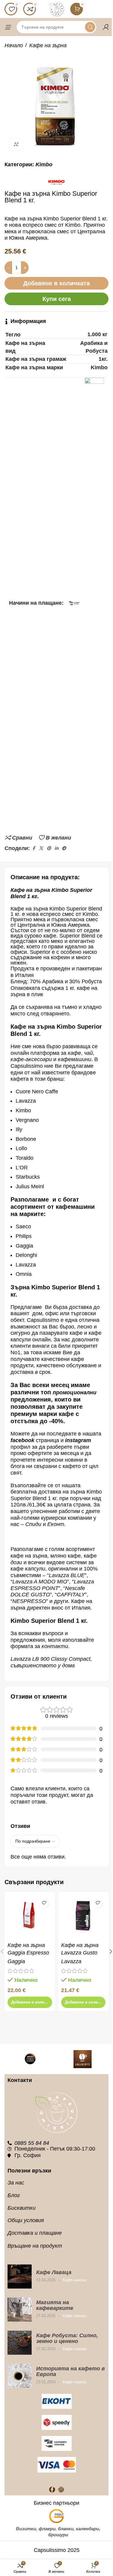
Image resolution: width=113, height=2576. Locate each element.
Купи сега (57, 299)
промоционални (75, 1392)
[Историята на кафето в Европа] (20, 2376)
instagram (78, 1440)
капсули (35, 1569)
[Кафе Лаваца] (20, 2277)
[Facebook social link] (33, 848)
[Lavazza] (30, 2059)
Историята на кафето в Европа (71, 2371)
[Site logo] (57, 9)
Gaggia (16, 1961)
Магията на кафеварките (55, 2305)
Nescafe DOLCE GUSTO (48, 1592)
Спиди (33, 1524)
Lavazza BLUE (67, 1575)
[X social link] (41, 848)
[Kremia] (83, 2059)
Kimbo (44, 164)
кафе (74, 1053)
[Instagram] (61, 2490)
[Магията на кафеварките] (20, 2310)
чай (88, 1053)
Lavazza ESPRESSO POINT (52, 1585)
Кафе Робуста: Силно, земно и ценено (67, 2338)
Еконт (56, 1524)
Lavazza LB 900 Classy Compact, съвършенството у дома (51, 1662)
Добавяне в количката (56, 283)
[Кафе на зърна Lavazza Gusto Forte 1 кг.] (83, 1917)
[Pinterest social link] (49, 848)
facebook (22, 1440)
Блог (14, 2195)
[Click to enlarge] (16, 144)
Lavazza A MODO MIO (40, 1582)
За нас (16, 2183)
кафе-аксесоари (32, 1059)
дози (16, 1562)
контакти (55, 1646)
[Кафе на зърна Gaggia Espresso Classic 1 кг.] (30, 1917)
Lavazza (71, 1961)
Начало (14, 45)
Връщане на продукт (35, 2246)
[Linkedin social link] (56, 848)
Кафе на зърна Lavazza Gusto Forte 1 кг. (80, 1953)
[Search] (90, 27)
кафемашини (75, 1059)
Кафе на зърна (48, 45)
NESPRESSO (29, 1601)
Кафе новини (75, 2280)
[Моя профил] (105, 27)
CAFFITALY (71, 1595)
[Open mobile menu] (8, 27)
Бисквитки (22, 2208)
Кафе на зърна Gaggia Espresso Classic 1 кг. (28, 1953)
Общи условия (26, 2220)
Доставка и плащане (35, 2233)
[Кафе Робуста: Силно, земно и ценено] (20, 2343)
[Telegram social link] (64, 848)
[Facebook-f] (52, 2490)
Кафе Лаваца (54, 2272)
